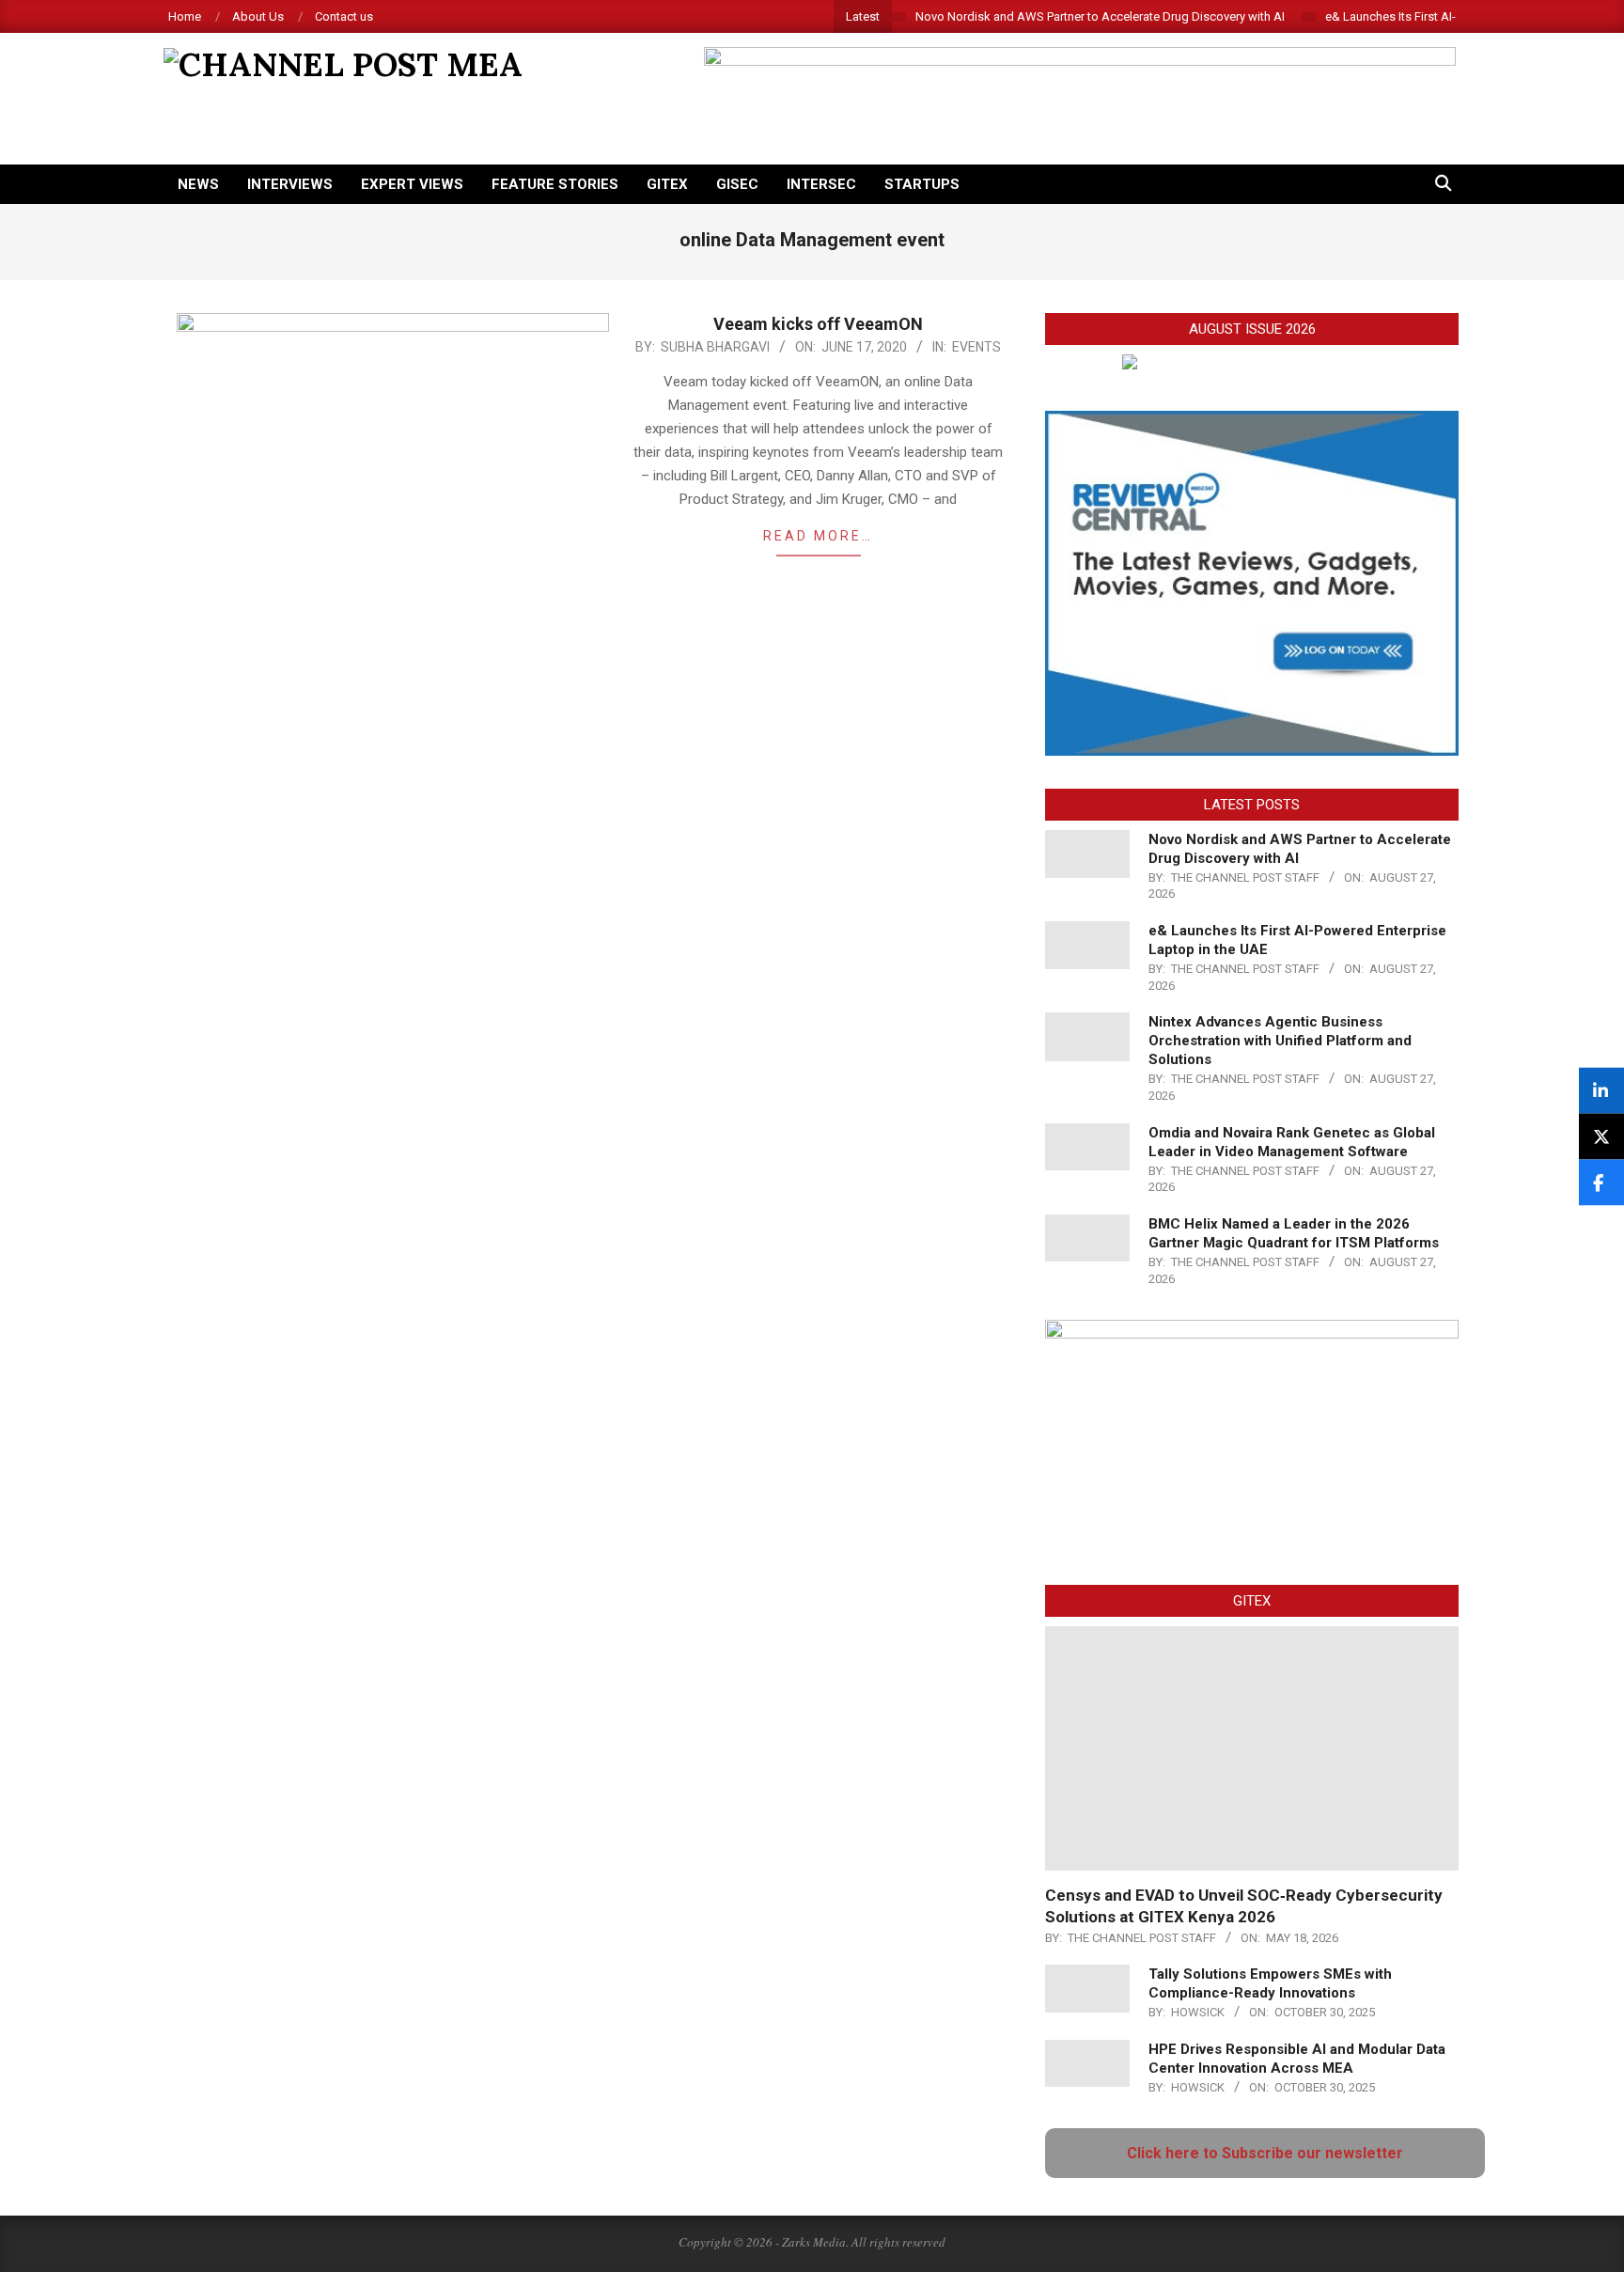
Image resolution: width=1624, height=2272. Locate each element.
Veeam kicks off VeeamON (818, 324)
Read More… (818, 536)
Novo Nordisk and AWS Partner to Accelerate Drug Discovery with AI (1100, 16)
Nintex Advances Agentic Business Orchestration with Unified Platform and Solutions (1280, 1041)
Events (976, 347)
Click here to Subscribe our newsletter (1265, 2153)
